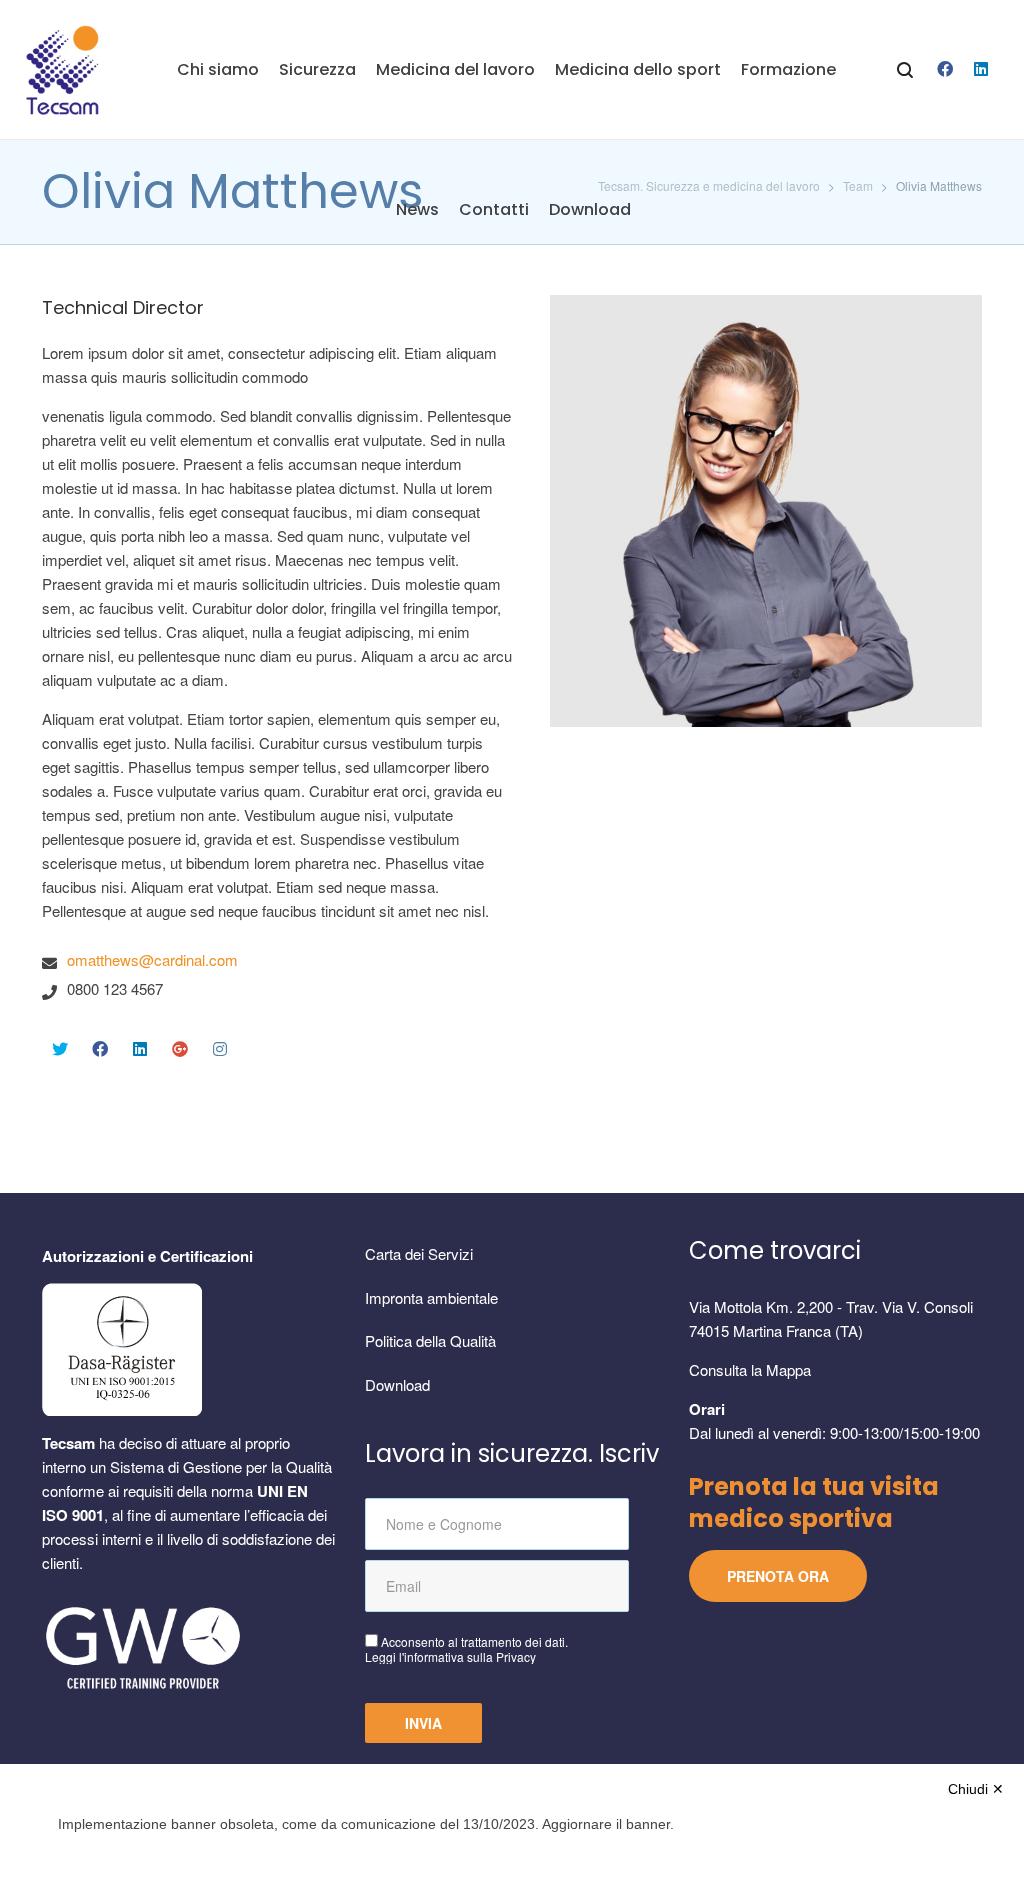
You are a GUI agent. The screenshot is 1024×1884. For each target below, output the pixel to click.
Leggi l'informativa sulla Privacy (450, 1656)
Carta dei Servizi (419, 1253)
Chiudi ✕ (976, 1789)
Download (397, 1384)
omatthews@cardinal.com (152, 959)
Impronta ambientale (431, 1297)
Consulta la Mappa (750, 1369)
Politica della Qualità (430, 1340)
